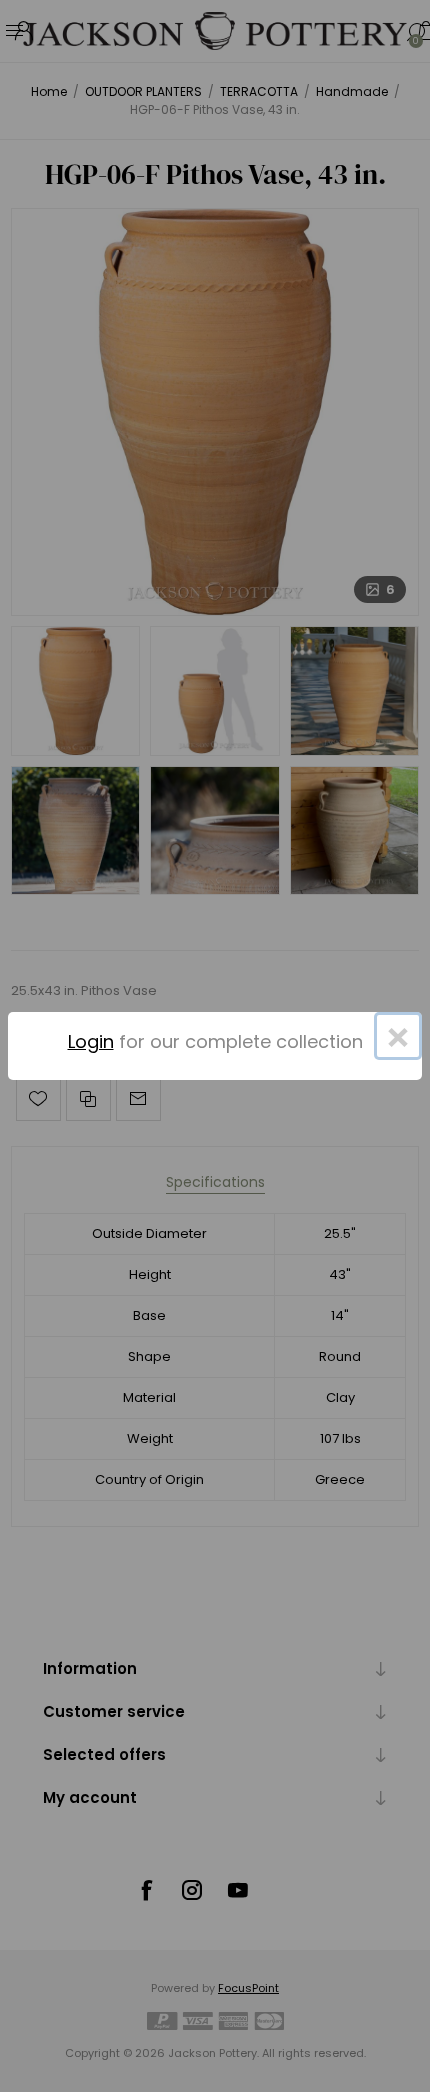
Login (91, 1041)
